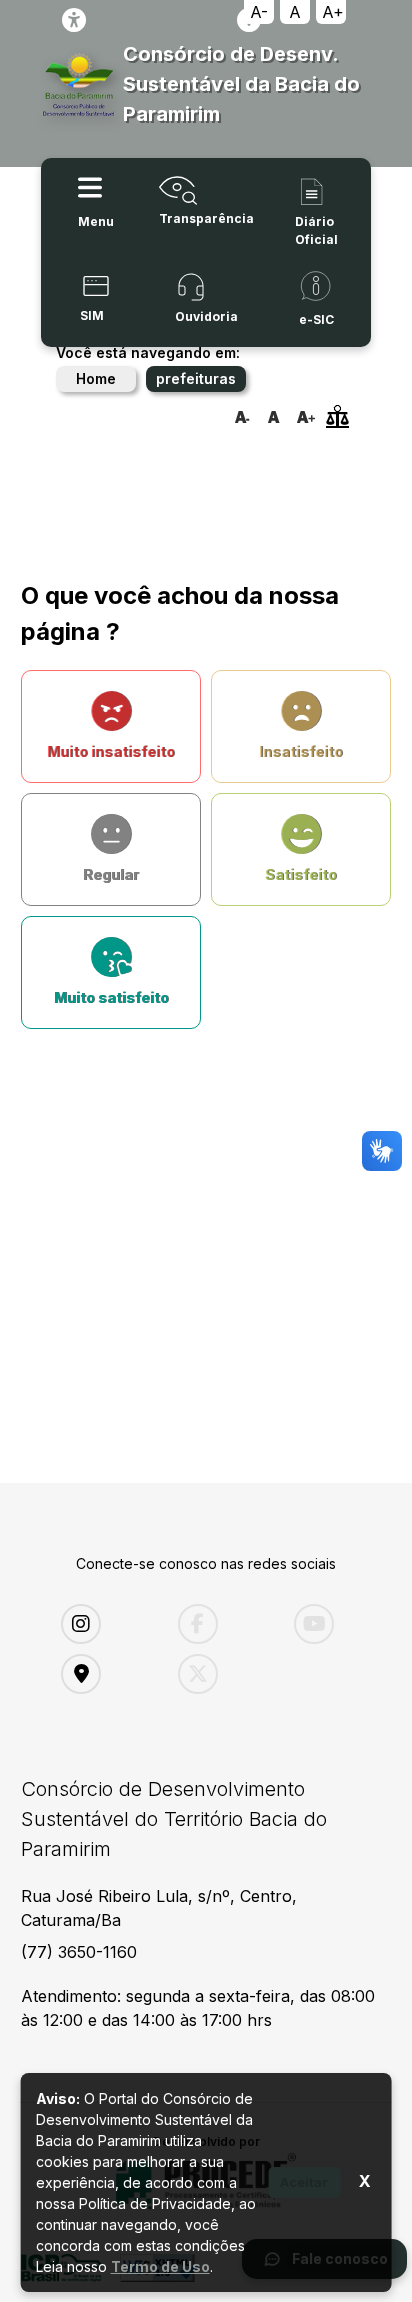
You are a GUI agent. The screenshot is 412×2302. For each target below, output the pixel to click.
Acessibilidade (74, 20)
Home (96, 378)
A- (259, 12)
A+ (333, 12)
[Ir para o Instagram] (104, 1624)
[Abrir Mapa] (104, 1674)
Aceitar (304, 2182)
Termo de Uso (160, 2266)
